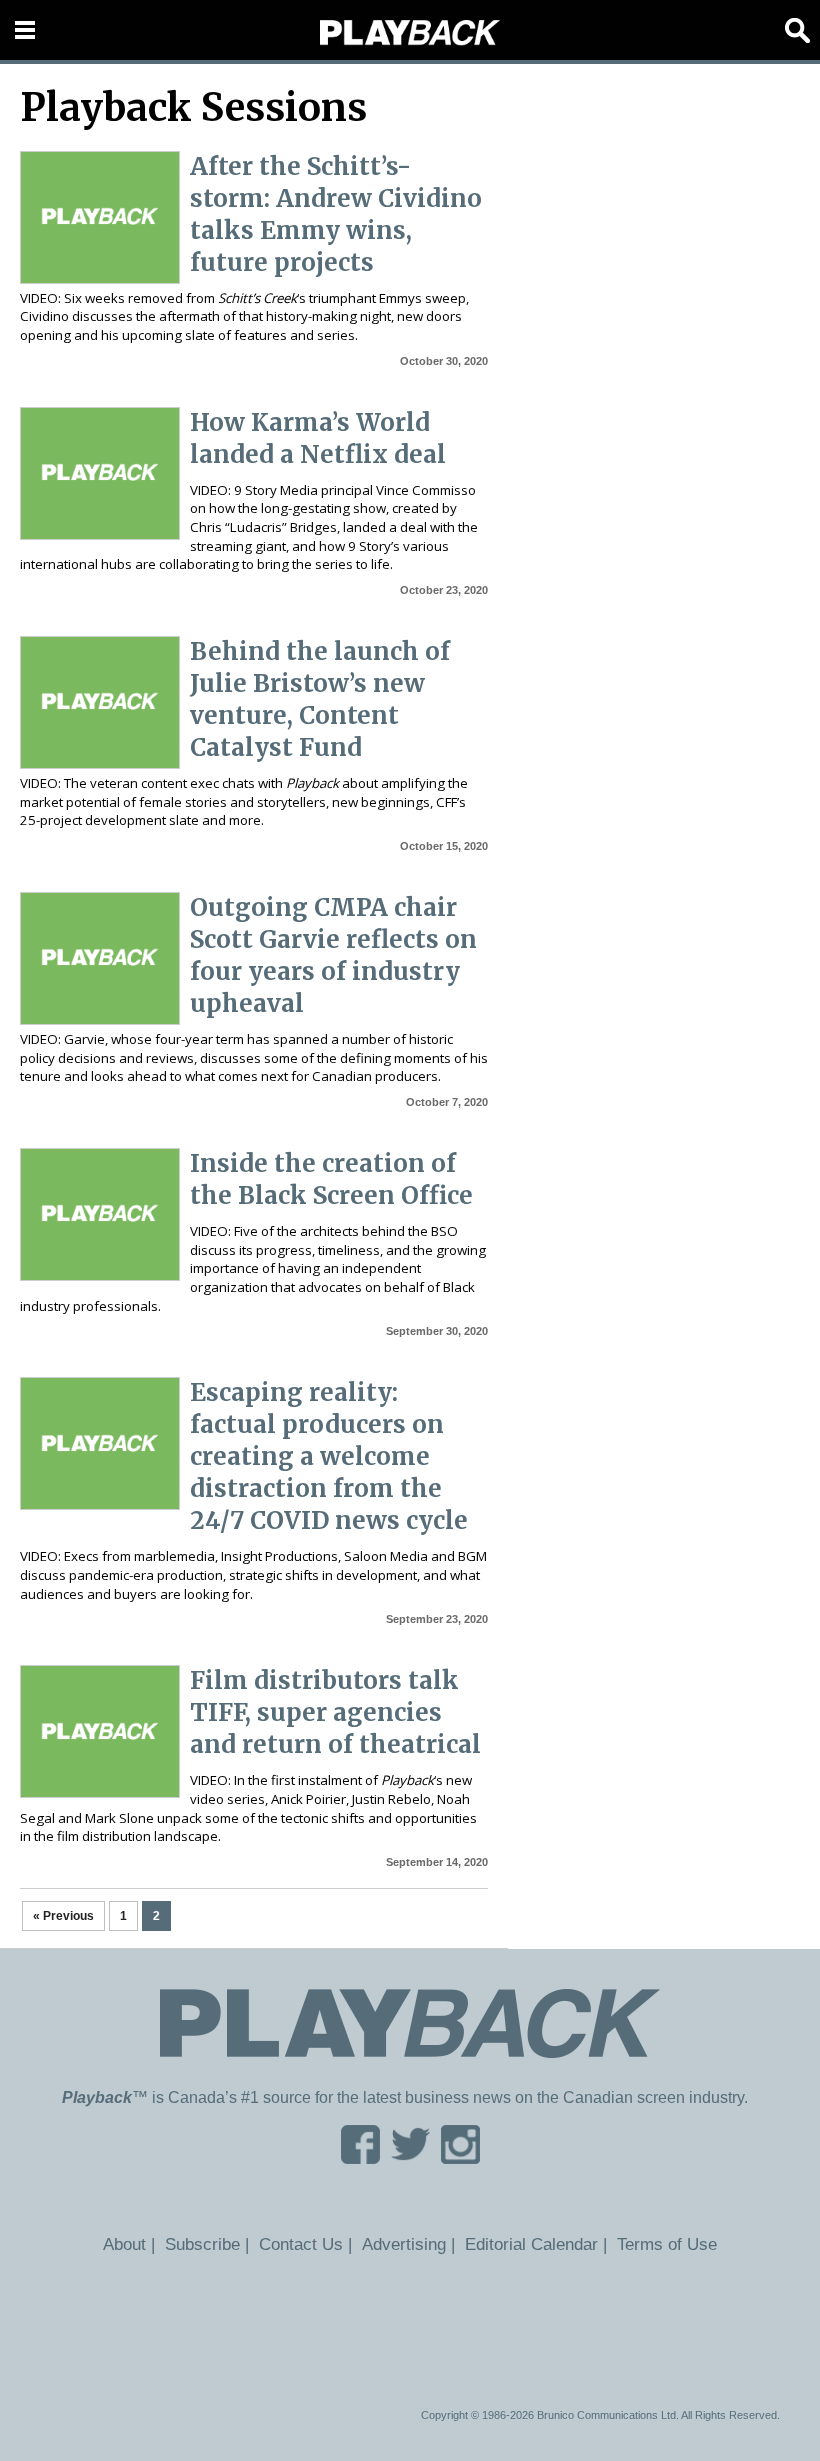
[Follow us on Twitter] (410, 2157)
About (124, 2244)
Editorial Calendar (531, 2244)
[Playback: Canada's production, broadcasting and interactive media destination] (410, 33)
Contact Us (301, 2244)
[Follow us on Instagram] (460, 2157)
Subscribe (202, 2244)
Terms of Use (667, 2244)
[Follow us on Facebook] (360, 2157)
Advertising (404, 2244)
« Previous (63, 1916)
